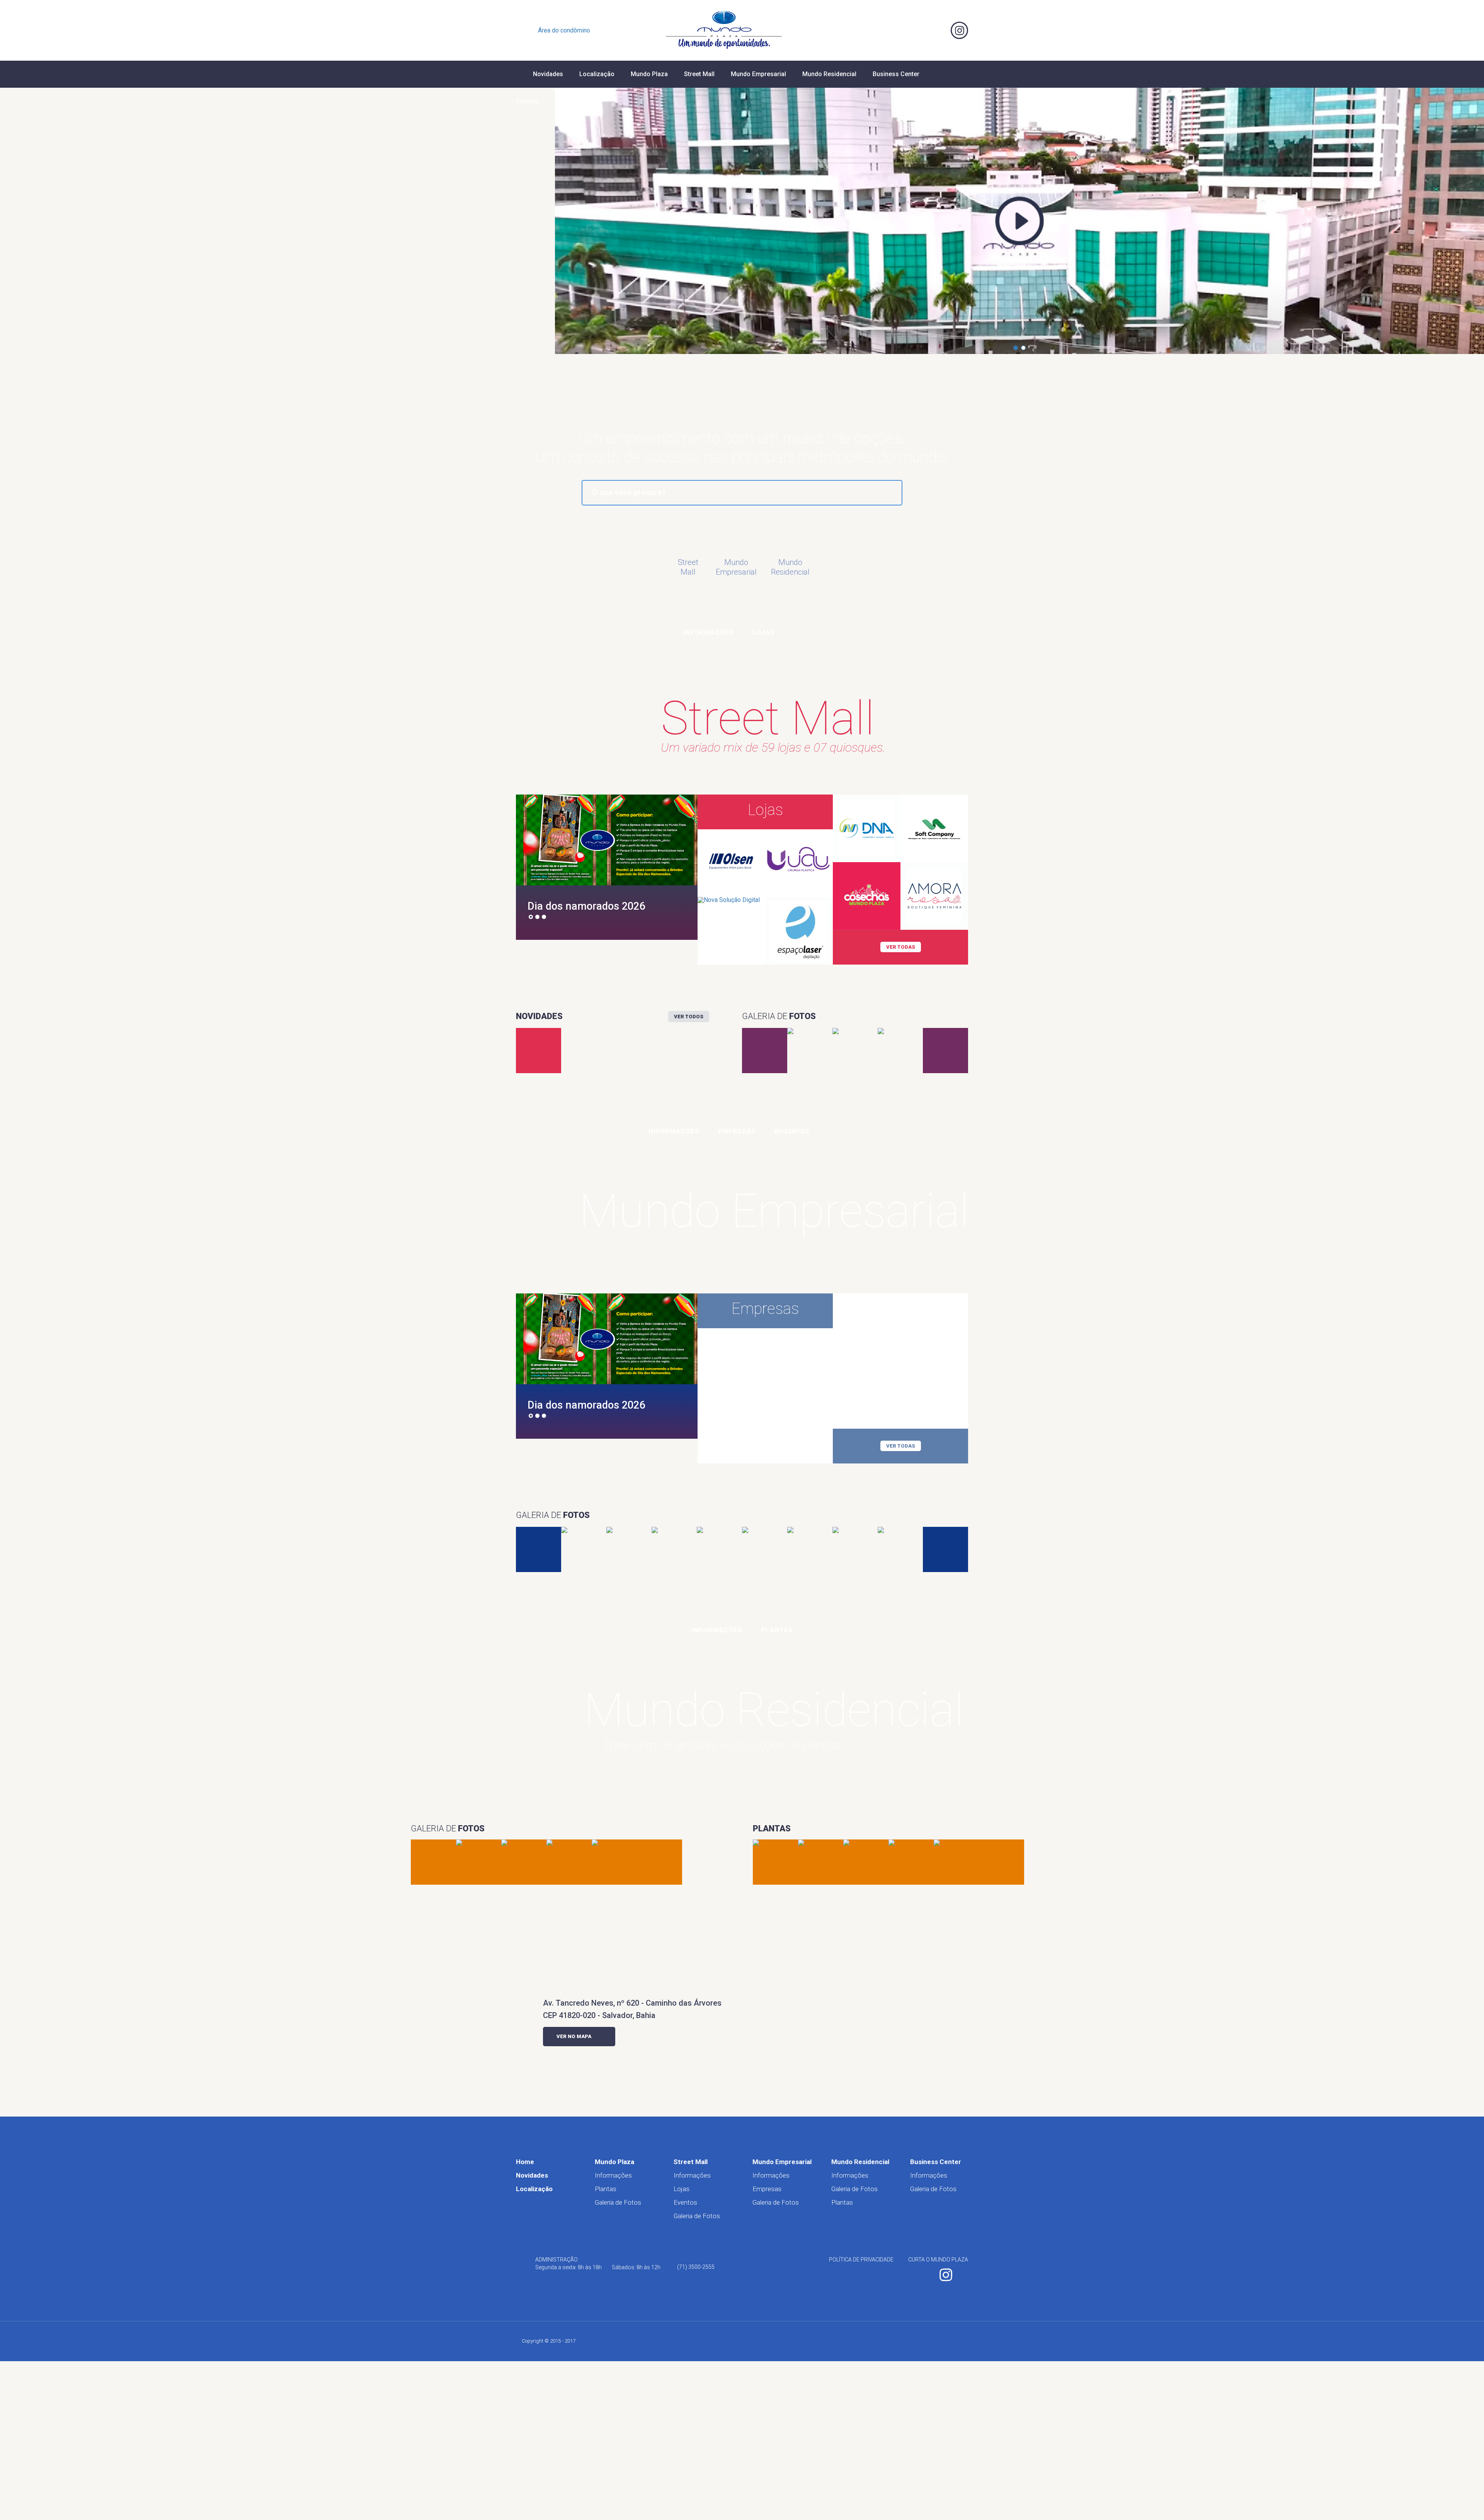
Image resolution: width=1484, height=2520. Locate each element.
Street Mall (699, 74)
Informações (708, 632)
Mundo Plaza (649, 74)
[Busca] (896, 30)
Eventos (685, 2202)
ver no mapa (574, 2036)
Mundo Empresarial (758, 74)
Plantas (777, 1630)
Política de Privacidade (861, 2260)
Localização (597, 74)
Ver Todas (901, 947)
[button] (1016, 348)
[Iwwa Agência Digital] (956, 2341)
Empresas (737, 1131)
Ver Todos (689, 1017)
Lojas (764, 632)
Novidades (548, 74)
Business (792, 1131)
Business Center (896, 74)
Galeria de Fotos (618, 2202)
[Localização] (917, 30)
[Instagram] (959, 30)
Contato (527, 101)
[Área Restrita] (525, 30)
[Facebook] (938, 30)
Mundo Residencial (829, 74)
